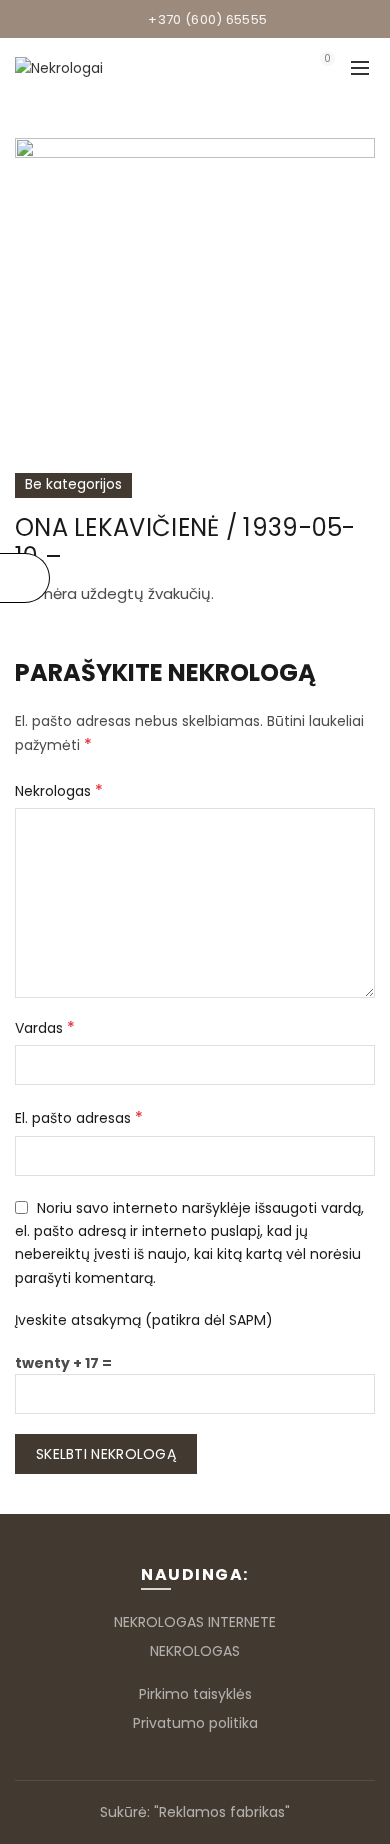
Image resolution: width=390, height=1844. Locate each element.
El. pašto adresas (79, 1117)
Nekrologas (59, 790)
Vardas (45, 1027)
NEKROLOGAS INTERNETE (195, 1622)
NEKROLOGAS (195, 1651)
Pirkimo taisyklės (195, 1694)
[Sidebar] (25, 578)
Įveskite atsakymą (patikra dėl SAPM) (144, 1320)
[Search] (271, 68)
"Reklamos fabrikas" (222, 1812)
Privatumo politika (195, 1723)
